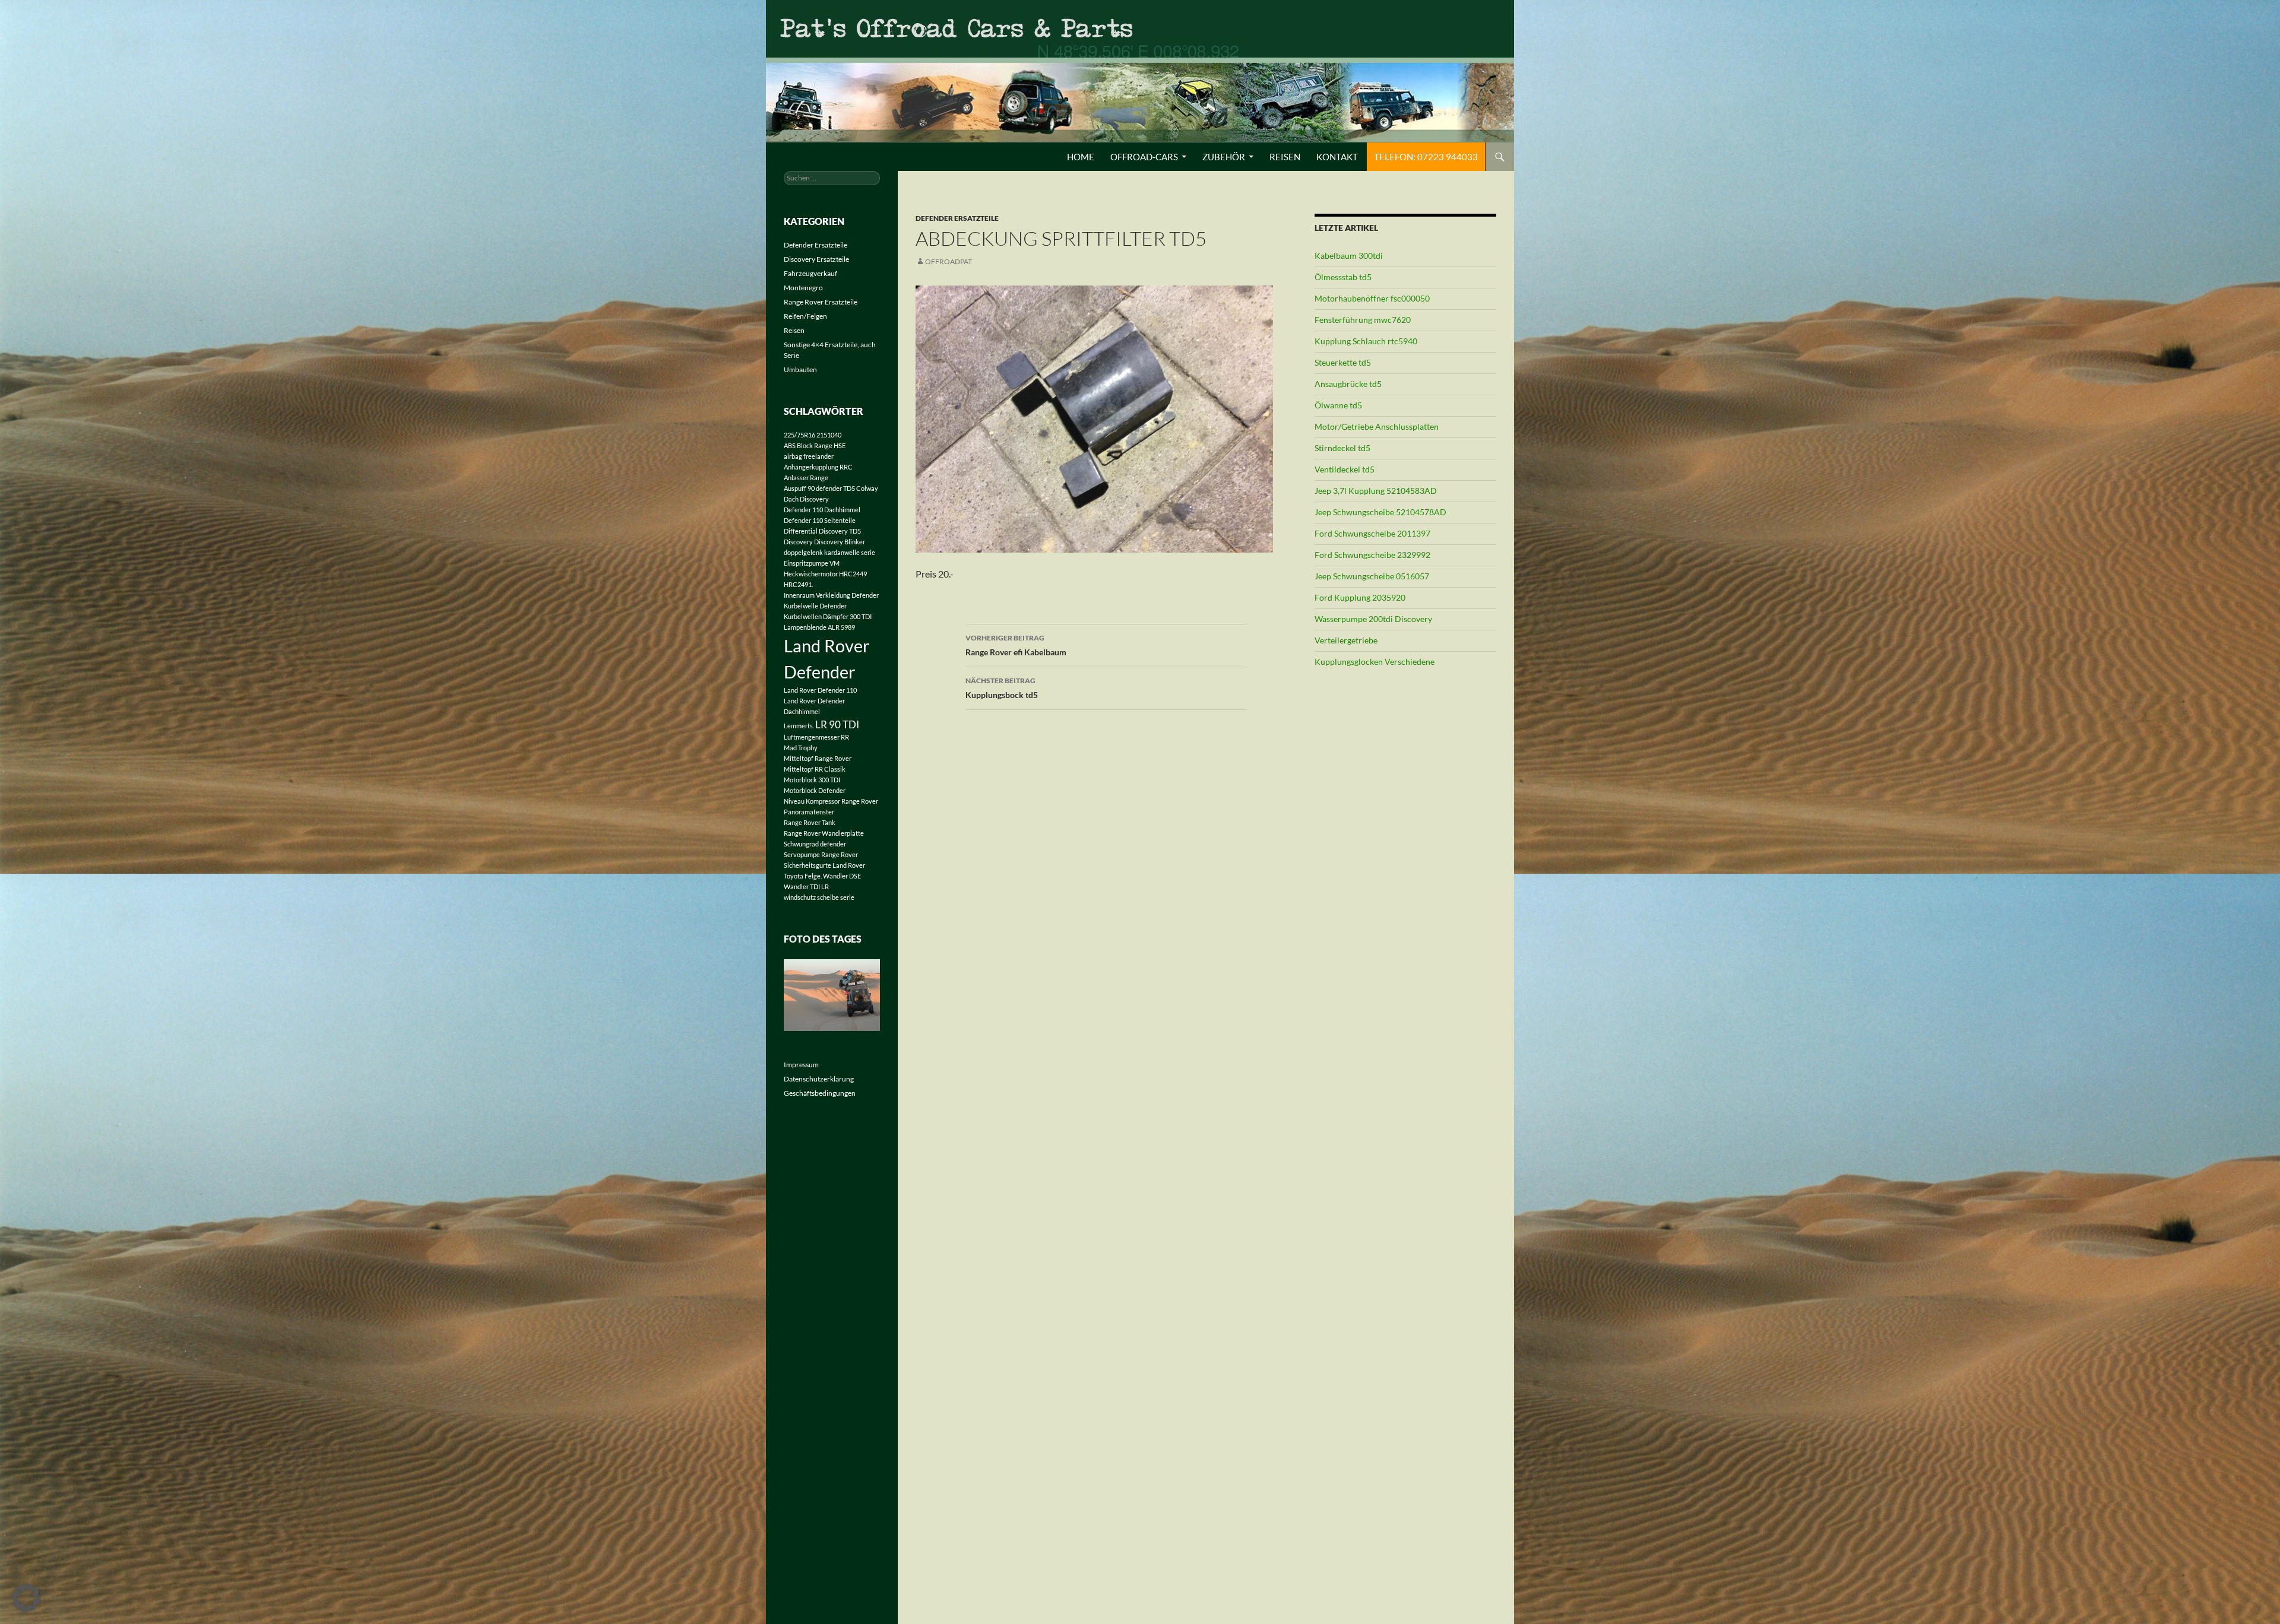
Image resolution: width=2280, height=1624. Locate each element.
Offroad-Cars (1144, 157)
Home (1081, 157)
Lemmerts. (799, 726)
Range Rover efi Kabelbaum (1016, 645)
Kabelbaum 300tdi (1349, 256)
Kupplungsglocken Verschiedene (1375, 662)
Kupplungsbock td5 (1002, 688)
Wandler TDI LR (806, 886)
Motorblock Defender (815, 790)
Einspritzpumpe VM (812, 563)
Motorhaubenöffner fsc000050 (1372, 298)
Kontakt (1337, 157)
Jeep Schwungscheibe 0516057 (1372, 576)
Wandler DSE (842, 876)
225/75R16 (799, 435)
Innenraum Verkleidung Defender (831, 595)
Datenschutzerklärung (819, 1079)
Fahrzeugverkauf (810, 273)
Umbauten (800, 369)
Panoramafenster (809, 812)
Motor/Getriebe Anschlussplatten (1377, 426)
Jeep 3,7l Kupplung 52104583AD (1376, 491)
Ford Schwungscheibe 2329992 (1372, 555)
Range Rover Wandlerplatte (824, 833)
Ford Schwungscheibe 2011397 (1372, 533)
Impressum (801, 1065)
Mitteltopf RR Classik (815, 769)
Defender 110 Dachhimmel (822, 510)
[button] (26, 1598)
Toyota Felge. (803, 876)
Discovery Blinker (840, 542)
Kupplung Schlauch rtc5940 (1366, 341)
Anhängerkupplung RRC (818, 467)
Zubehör (1224, 157)
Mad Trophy (801, 748)
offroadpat (949, 261)
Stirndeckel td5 (1342, 448)
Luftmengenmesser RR (816, 737)
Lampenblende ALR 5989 (819, 627)
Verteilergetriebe (1346, 640)
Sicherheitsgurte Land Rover (824, 865)
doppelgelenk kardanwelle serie (829, 552)
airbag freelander (809, 456)
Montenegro (803, 288)
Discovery (798, 542)
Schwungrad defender (815, 844)
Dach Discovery (806, 499)
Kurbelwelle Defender (815, 606)
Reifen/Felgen (805, 316)
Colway (867, 488)
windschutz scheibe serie (819, 897)
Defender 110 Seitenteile (820, 520)
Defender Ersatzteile (957, 218)
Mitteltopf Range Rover (818, 758)
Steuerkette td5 (1343, 362)
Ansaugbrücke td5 (1348, 384)
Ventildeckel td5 (1345, 469)
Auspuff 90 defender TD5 (819, 488)
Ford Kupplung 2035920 (1360, 597)
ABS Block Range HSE (815, 445)
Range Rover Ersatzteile (821, 302)
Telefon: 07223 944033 (1426, 157)
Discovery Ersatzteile (816, 259)
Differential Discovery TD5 (822, 531)
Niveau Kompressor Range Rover (831, 801)
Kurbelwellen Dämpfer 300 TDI (828, 616)
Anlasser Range (806, 478)
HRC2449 (853, 574)
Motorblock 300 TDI (812, 780)
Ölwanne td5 (1338, 405)
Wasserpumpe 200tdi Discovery (1373, 619)
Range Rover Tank (810, 822)
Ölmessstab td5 (1343, 277)
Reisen (1285, 157)
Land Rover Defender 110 (820, 690)
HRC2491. (798, 584)
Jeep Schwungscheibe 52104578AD (1380, 512)
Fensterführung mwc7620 (1363, 320)
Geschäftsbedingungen (820, 1093)
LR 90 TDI (837, 724)
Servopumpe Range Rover (821, 854)
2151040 (829, 435)
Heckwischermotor (811, 574)
